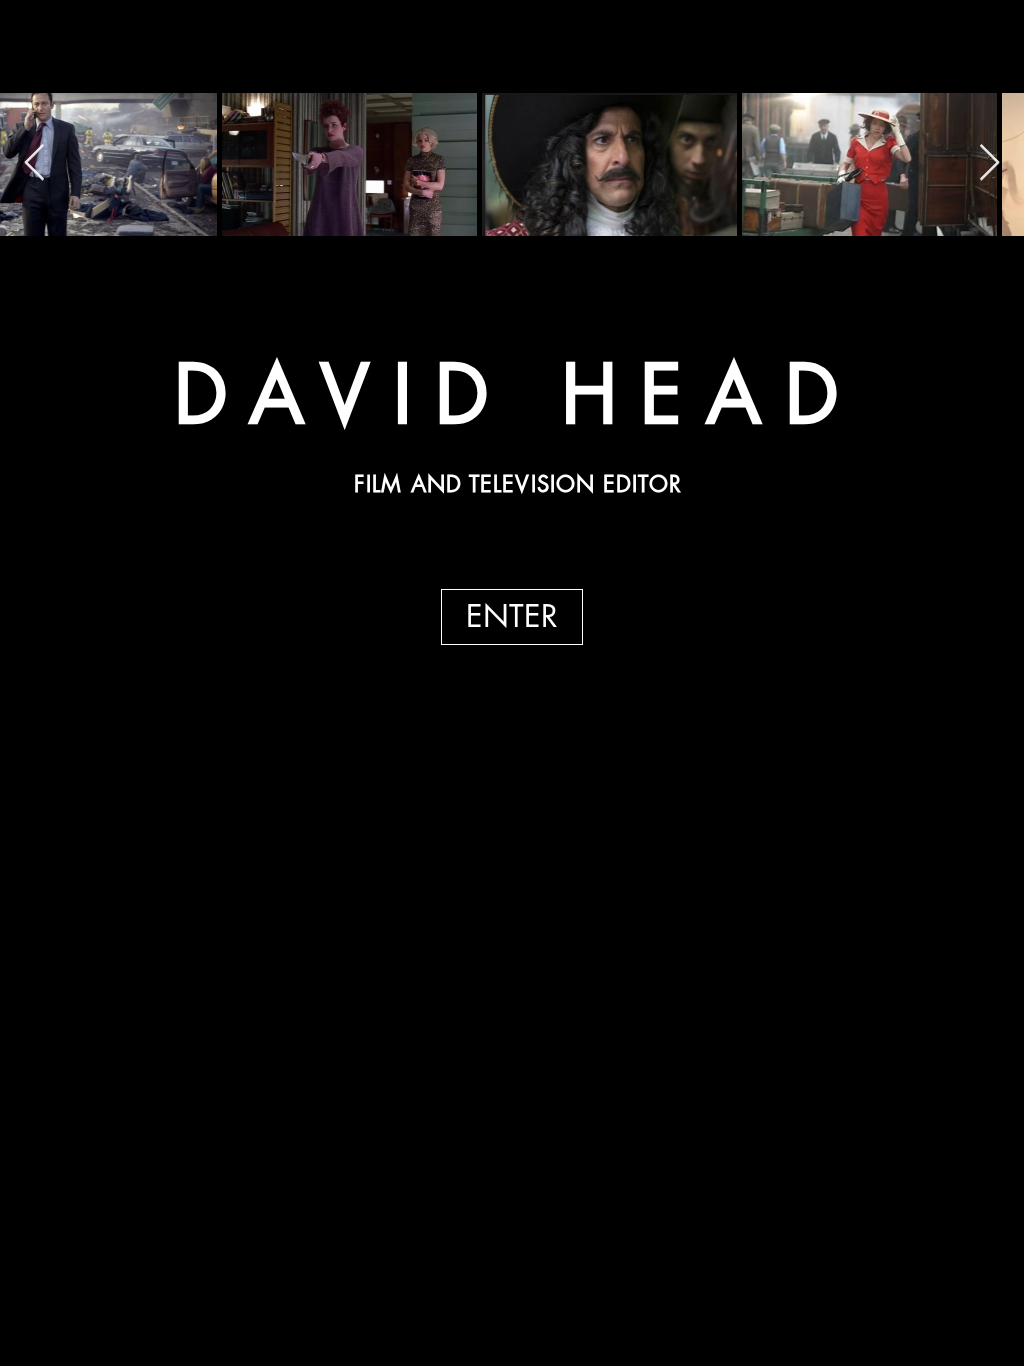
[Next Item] (989, 163)
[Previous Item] (34, 163)
